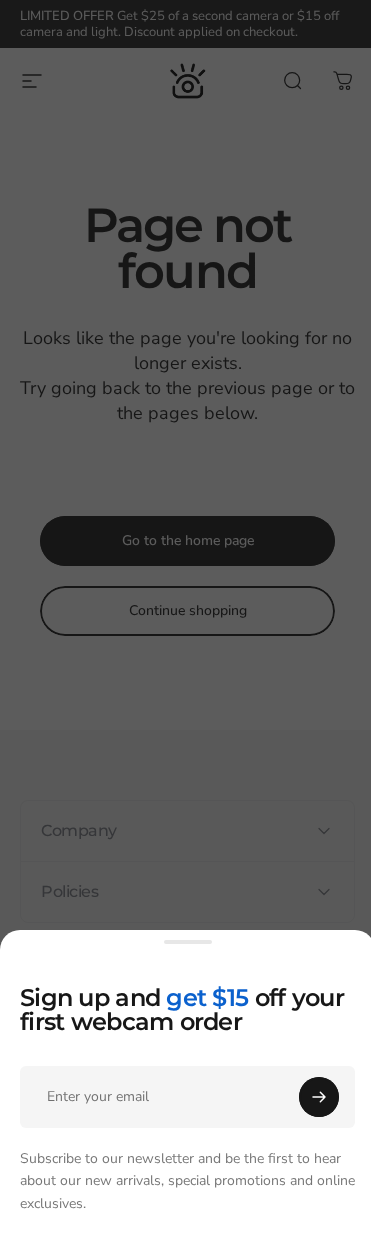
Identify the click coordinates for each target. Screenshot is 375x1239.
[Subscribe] (319, 1097)
